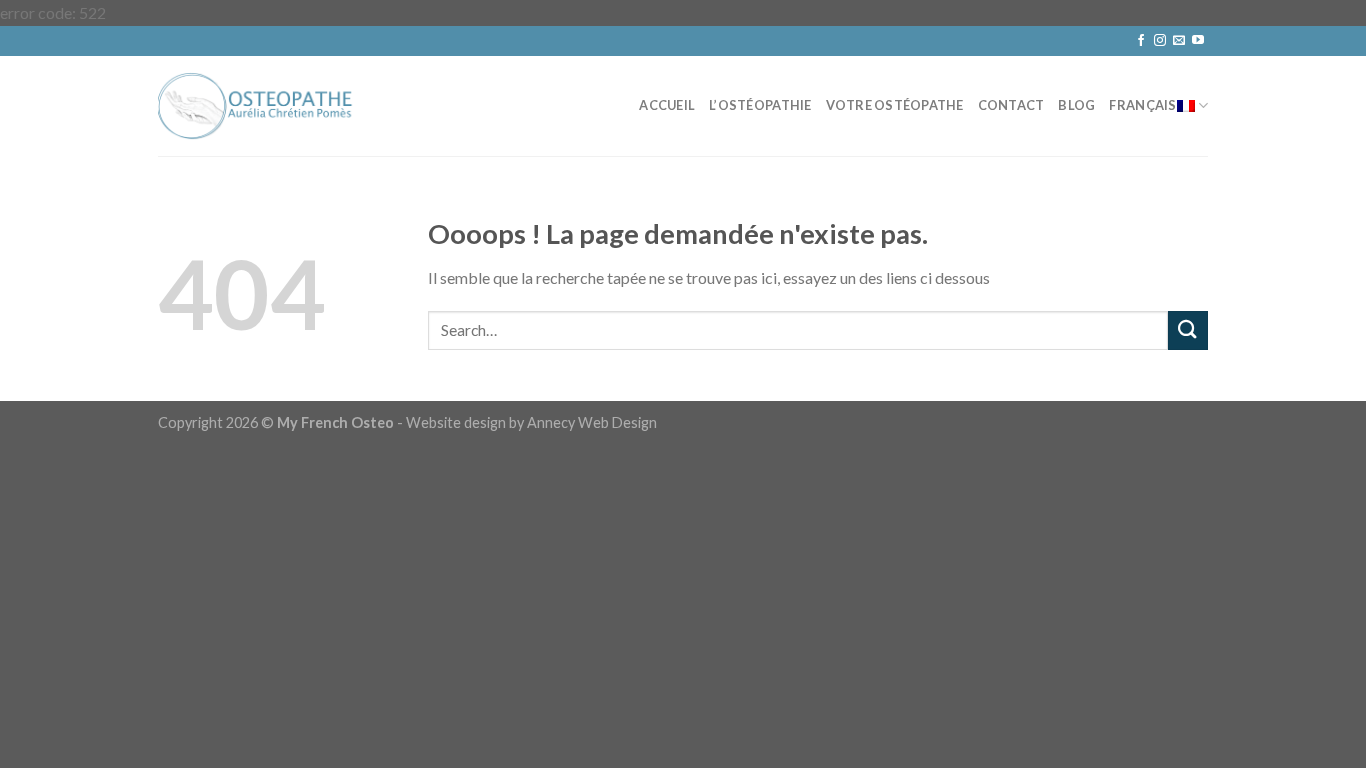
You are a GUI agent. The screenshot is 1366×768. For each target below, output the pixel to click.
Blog (1076, 105)
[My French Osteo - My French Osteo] (258, 105)
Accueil (667, 105)
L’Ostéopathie (760, 105)
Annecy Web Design (592, 422)
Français (1142, 105)
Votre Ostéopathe (895, 105)
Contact (1011, 105)
